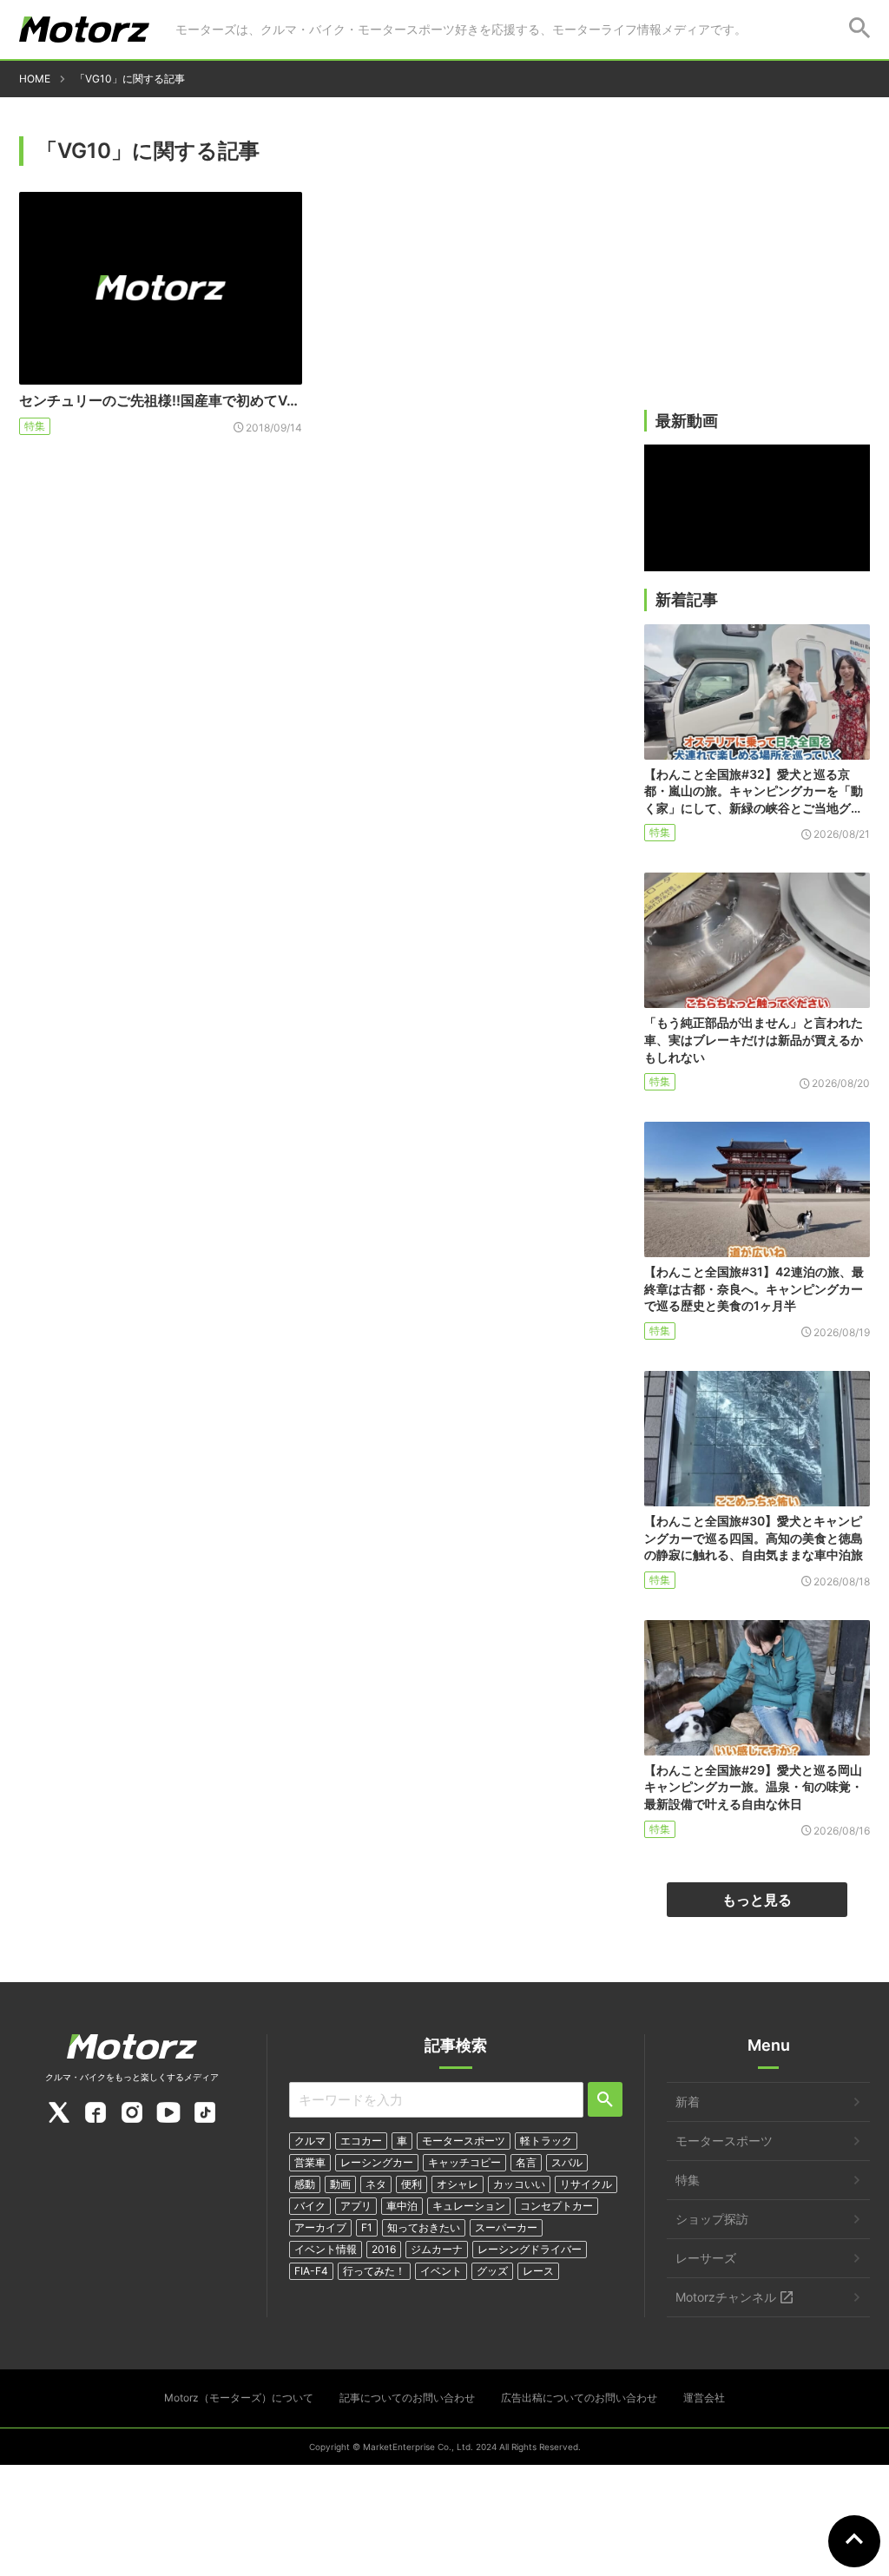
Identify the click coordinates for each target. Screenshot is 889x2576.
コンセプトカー (556, 2206)
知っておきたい (424, 2227)
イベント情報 (326, 2249)
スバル (567, 2162)
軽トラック (546, 2141)
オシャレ (458, 2184)
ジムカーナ (437, 2249)
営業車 (310, 2162)
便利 (412, 2184)
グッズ (492, 2271)
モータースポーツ (464, 2141)
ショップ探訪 (712, 2219)
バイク (310, 2206)
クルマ (310, 2141)
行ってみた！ (374, 2271)
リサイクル (586, 2184)
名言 (526, 2162)
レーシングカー (377, 2162)
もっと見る (757, 1900)
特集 (35, 426)
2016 (384, 2249)
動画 (340, 2184)
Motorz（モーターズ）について (239, 2398)
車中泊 (402, 2206)
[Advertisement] (757, 275)
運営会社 (704, 2398)
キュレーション (469, 2206)
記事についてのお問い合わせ (407, 2398)
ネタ (376, 2184)
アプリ (356, 2206)
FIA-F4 (311, 2271)
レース (538, 2271)
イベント (441, 2271)
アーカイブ (320, 2227)
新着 (688, 2102)
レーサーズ (706, 2258)
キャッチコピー (464, 2162)
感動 (305, 2184)
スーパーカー (506, 2227)
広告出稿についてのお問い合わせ (579, 2398)
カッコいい (519, 2184)
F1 (367, 2227)
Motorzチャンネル (726, 2297)
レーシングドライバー (530, 2249)
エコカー (361, 2141)
